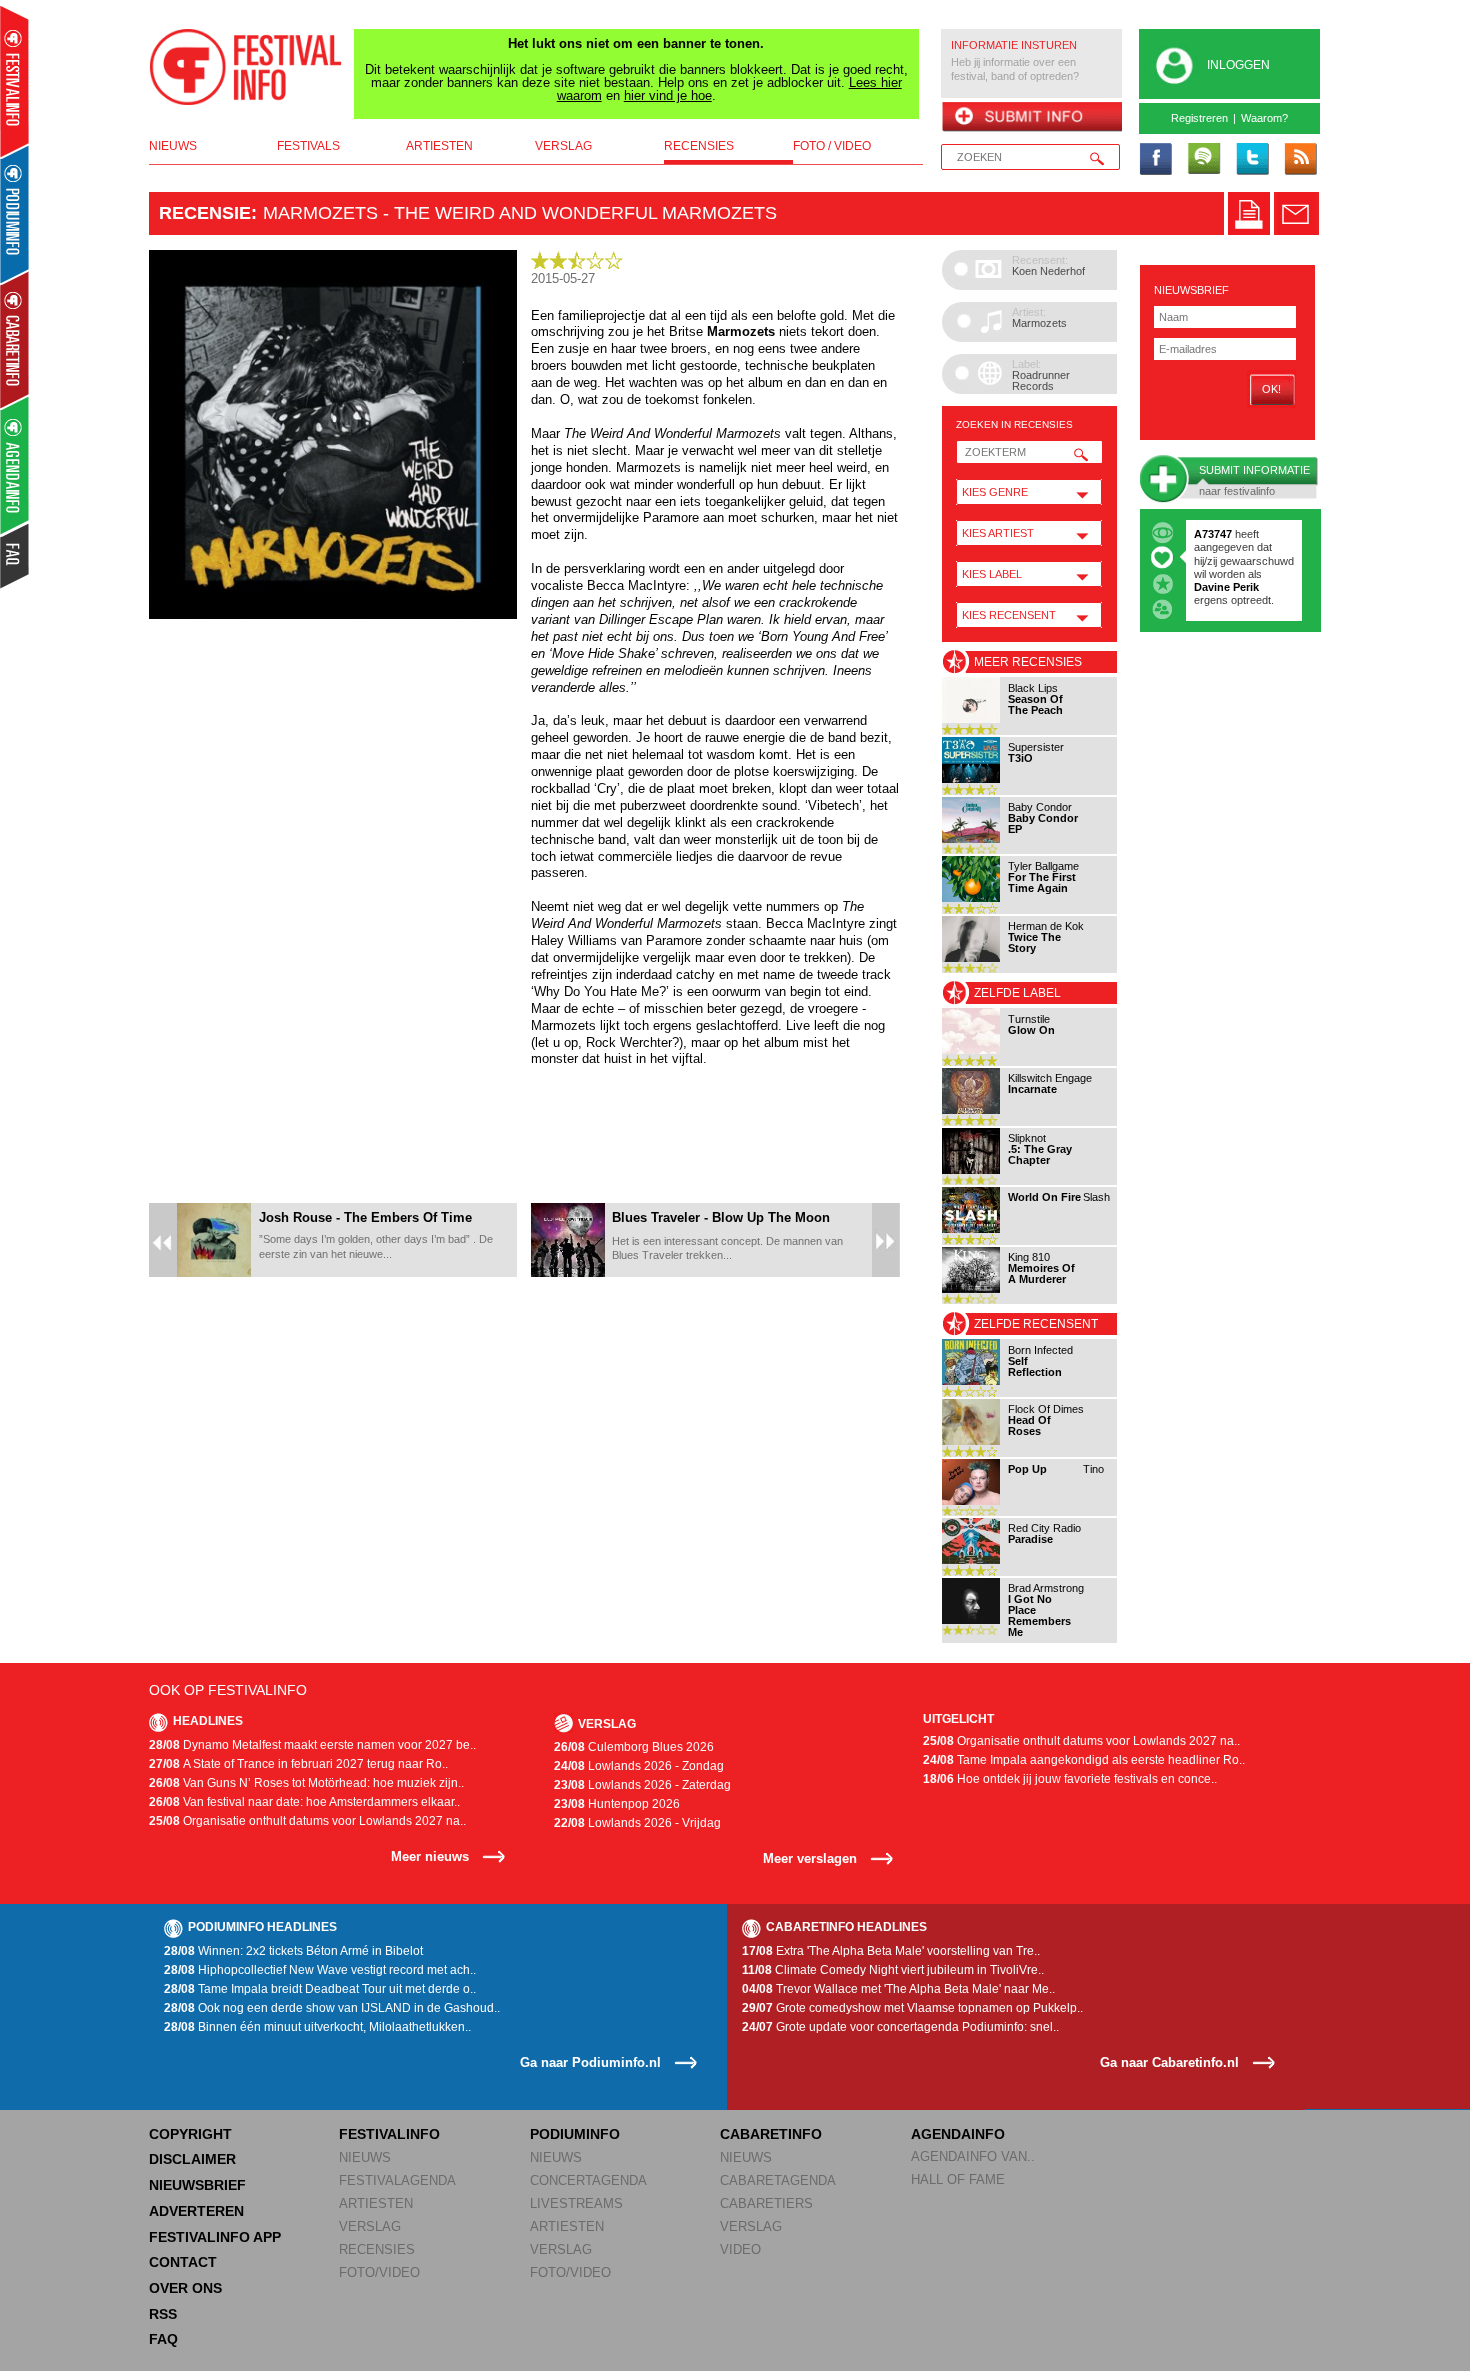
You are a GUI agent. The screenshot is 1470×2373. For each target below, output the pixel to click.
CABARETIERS (766, 2203)
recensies (699, 146)
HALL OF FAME (958, 2179)
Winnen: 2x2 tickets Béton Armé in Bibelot (293, 1951)
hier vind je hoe (668, 95)
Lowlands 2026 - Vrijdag (637, 1823)
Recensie (205, 213)
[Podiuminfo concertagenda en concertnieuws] (15, 213)
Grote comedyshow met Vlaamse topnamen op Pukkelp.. (912, 2008)
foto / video (832, 146)
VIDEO (740, 2249)
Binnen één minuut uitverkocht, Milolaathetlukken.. (317, 2027)
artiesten (439, 146)
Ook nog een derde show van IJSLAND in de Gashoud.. (332, 2008)
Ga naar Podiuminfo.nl (590, 2062)
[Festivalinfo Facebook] (1156, 160)
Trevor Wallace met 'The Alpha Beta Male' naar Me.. (898, 1989)
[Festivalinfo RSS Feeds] (1300, 160)
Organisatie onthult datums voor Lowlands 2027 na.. (307, 1821)
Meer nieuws (430, 1856)
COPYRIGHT (190, 2134)
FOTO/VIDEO (379, 2272)
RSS (163, 2314)
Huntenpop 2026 (617, 1804)
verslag (563, 146)
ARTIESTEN (376, 2203)
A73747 (1213, 534)
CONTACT (183, 2262)
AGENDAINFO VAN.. (973, 2156)
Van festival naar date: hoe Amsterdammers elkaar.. (304, 1802)
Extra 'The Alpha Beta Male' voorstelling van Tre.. (891, 1951)
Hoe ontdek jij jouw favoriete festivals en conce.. (1070, 1779)
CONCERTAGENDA (588, 2180)
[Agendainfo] (15, 465)
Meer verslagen (810, 1858)
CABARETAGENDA (778, 2180)
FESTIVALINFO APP (215, 2237)
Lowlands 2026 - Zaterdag (642, 1785)
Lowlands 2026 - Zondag (639, 1766)
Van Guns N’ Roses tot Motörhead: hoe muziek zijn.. (306, 1783)
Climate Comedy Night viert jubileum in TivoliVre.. (893, 1970)
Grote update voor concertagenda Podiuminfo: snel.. (900, 2027)
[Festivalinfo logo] (246, 67)
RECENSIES (377, 2249)
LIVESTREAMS (576, 2203)
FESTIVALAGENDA (397, 2180)
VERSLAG (370, 2226)
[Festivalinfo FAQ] (15, 556)
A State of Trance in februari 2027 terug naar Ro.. (298, 1764)
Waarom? (1264, 118)
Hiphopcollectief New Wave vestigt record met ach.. (320, 1970)
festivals (308, 146)
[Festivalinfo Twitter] (1252, 160)
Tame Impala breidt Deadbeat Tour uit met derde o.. (320, 1989)
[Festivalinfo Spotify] (1204, 160)
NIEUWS (365, 2157)
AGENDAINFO (958, 2134)
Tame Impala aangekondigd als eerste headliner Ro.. (1084, 1760)
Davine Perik (1226, 587)
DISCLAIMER (192, 2159)
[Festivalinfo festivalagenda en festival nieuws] (14, 81)
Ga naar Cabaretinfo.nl (1169, 2062)
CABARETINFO (771, 2134)
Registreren (1199, 118)
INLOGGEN (1238, 65)
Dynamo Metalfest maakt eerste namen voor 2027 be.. (312, 1745)
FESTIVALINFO (389, 2134)
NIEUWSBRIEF (1191, 290)
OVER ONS (185, 2288)
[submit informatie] (1031, 118)
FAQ (163, 2339)
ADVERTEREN (196, 2211)
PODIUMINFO (575, 2134)
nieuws (173, 146)
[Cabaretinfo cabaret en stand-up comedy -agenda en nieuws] (14, 339)
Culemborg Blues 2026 (634, 1747)
